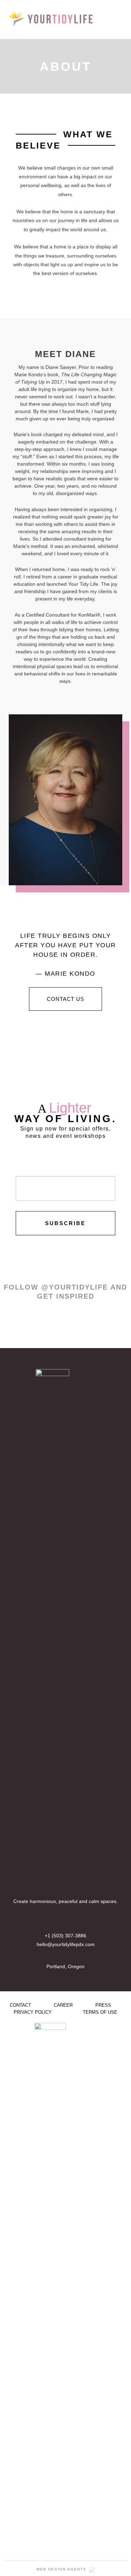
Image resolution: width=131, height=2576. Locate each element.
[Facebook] (59, 1924)
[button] (65, 999)
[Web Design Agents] (91, 2569)
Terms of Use (100, 2012)
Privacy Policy (33, 2012)
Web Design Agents (61, 2569)
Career (63, 2005)
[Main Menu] (117, 19)
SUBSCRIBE (65, 1223)
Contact (20, 2005)
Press (103, 2005)
